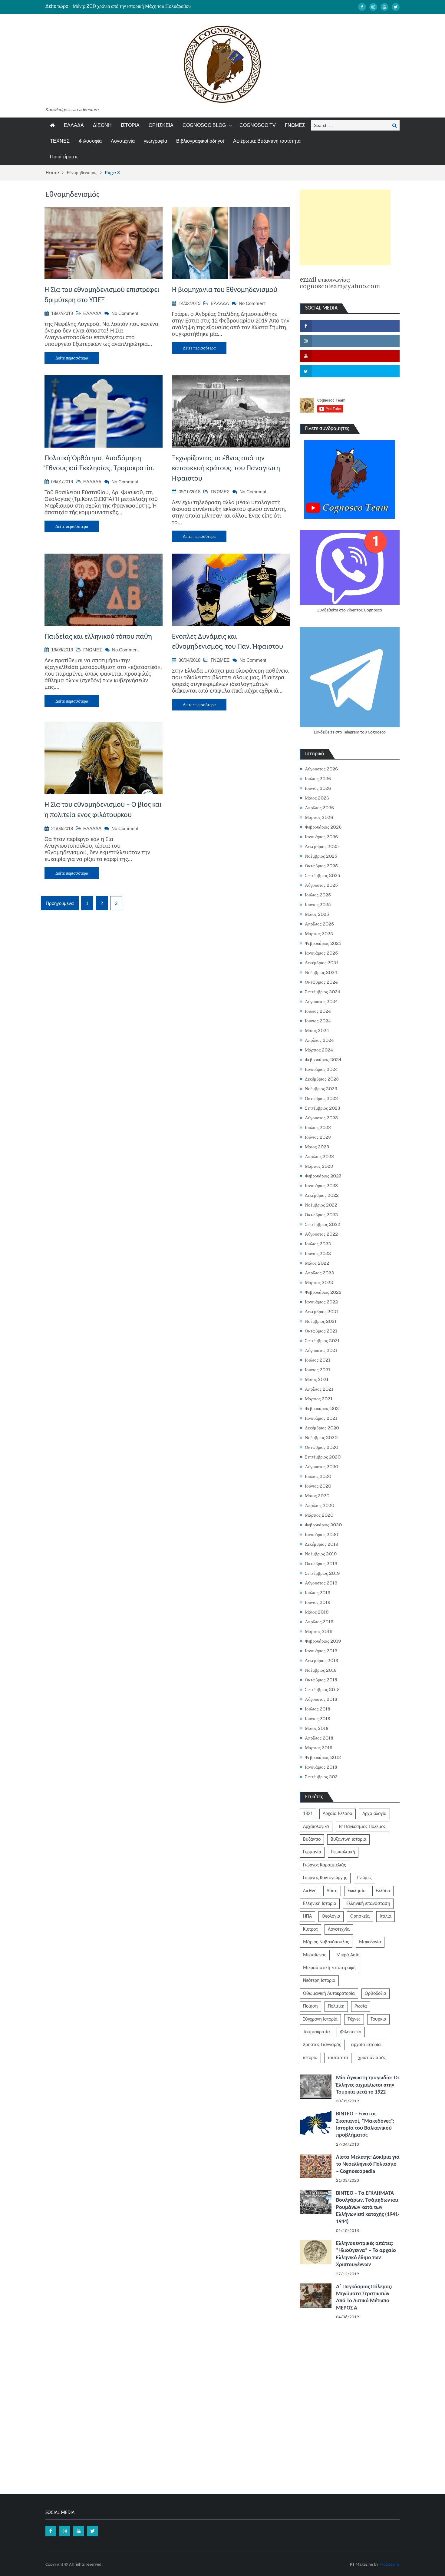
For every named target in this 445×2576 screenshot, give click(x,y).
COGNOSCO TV (258, 125)
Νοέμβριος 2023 (321, 1089)
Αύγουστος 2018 (321, 1699)
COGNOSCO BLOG (204, 125)
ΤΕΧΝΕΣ (60, 141)
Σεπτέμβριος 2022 (323, 1224)
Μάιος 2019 (317, 1612)
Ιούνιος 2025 (318, 905)
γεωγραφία (155, 141)
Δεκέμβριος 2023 (322, 1079)
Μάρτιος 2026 (319, 817)
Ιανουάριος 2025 (321, 953)
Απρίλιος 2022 (319, 1273)
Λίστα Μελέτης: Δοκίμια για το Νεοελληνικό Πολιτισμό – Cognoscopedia (368, 2164)
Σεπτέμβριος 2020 (323, 1457)
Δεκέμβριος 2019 (322, 1544)
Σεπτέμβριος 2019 (322, 1573)
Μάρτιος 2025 (319, 934)
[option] (165, 6)
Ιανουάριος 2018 (321, 1767)
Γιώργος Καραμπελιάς (325, 1865)
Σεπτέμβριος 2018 (322, 1690)
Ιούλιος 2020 (318, 1476)
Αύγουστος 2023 (321, 1118)
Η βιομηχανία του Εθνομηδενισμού (225, 290)
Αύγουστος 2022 (321, 1234)
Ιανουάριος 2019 (321, 1651)
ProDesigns (389, 2565)
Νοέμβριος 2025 (321, 856)
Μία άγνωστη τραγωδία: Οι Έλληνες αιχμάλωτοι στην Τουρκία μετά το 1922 (368, 2085)
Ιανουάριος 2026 (321, 837)
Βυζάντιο (312, 1839)
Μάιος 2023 (317, 1147)
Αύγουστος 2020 (321, 1467)
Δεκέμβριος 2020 (322, 1428)
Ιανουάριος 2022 (321, 1302)
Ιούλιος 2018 (318, 1709)
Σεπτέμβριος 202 (321, 1777)
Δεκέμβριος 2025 (322, 846)
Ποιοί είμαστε (64, 157)
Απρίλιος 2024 (319, 1040)
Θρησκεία (360, 1916)
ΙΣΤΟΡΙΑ (130, 125)
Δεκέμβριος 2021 (321, 1312)
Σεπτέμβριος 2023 (323, 1108)
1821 (308, 1814)
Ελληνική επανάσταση (368, 1904)
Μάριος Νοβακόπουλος (326, 1942)
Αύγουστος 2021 (321, 1350)
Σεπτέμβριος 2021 (322, 1341)
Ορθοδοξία (376, 1994)
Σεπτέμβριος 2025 (323, 876)
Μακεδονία (370, 1942)
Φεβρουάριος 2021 (323, 1409)
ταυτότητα (338, 2058)
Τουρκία (378, 2019)
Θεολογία (331, 1916)
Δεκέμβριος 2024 (322, 963)
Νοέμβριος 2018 (321, 1670)
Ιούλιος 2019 (318, 1593)
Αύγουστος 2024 (321, 1002)
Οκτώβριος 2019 (321, 1564)
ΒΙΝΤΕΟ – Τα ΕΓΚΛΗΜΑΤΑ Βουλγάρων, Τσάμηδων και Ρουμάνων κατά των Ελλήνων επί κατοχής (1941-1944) (368, 2208)
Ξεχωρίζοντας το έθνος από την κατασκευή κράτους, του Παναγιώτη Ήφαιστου (226, 469)
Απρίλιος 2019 (319, 1622)
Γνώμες (364, 1878)
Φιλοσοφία (90, 141)
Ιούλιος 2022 (318, 1244)
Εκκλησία (357, 1891)
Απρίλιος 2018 (319, 1738)
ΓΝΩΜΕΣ (295, 125)
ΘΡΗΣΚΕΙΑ (161, 125)
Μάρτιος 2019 (319, 1631)
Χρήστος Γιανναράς (322, 2045)
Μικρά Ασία (348, 1955)
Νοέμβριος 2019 (321, 1554)
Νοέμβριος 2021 (321, 1321)
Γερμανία (312, 1852)
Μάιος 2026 (317, 798)
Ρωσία (361, 2006)
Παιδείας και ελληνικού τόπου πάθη (98, 637)
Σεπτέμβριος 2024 (323, 992)
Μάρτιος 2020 (319, 1515)
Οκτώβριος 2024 (321, 982)
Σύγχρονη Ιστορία (320, 2019)
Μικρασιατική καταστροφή (329, 1968)
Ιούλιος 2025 (318, 895)
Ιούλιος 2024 (318, 1011)
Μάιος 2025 (317, 914)
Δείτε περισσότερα (72, 358)
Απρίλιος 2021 (319, 1389)
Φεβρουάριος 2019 (323, 1641)
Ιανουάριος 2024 (321, 1069)
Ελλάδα (383, 1891)
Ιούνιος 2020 (318, 1486)
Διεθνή (310, 1891)
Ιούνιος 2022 (318, 1253)
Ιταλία (386, 1916)
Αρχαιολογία (374, 1814)
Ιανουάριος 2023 (321, 1186)
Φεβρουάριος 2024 (323, 1060)
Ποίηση (310, 2006)
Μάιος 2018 (317, 1728)
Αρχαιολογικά (316, 1827)
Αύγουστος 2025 (321, 885)
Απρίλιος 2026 (319, 808)
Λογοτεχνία (123, 141)
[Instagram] (373, 7)
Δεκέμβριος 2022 (322, 1195)
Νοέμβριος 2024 (321, 972)
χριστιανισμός (372, 2058)
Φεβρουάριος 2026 (323, 827)
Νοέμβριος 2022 (321, 1205)
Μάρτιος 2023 (319, 1166)
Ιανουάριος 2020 (321, 1535)
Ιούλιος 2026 (318, 779)
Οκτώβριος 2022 (321, 1215)
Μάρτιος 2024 (319, 1050)
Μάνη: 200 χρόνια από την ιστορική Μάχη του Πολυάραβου (132, 6)
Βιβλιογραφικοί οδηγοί (200, 141)
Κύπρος (310, 1929)
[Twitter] (396, 7)
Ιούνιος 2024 (318, 1021)
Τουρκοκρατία (316, 2032)
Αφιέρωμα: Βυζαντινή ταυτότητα (267, 141)
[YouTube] (384, 7)
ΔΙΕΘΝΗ (102, 125)
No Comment (125, 313)
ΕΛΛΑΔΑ (74, 125)
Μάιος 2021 (317, 1379)
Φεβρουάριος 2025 (323, 943)
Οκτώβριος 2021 (321, 1331)
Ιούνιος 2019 (318, 1602)
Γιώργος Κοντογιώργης (325, 1878)
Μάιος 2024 (317, 1031)
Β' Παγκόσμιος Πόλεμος (362, 1827)
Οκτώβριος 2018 (321, 1680)
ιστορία (310, 2058)
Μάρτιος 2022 (319, 1283)
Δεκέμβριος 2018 (321, 1660)
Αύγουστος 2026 (321, 769)
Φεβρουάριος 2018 (323, 1757)
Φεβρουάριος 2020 (323, 1525)
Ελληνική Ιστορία (320, 1904)
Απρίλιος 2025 (319, 924)
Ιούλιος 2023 (318, 1127)
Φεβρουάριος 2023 (323, 1176)
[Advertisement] (345, 227)
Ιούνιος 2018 (318, 1719)
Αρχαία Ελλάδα (338, 1814)
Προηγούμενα (60, 903)
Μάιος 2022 (317, 1263)
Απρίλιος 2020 (320, 1505)
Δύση (332, 1891)
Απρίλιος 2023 (319, 1157)
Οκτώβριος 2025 (321, 866)
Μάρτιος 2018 (319, 1748)
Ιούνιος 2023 (318, 1137)
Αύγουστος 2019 (321, 1583)
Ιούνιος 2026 (318, 788)
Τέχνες (354, 2019)
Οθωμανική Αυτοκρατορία (329, 1994)
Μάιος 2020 (317, 1496)
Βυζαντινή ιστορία (348, 1839)
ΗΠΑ (307, 1916)
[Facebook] (362, 7)
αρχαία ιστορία (366, 2045)
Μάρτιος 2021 (319, 1399)
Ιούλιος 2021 (318, 1360)
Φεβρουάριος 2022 (323, 1292)
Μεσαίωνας (315, 1955)
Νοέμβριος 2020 (321, 1438)
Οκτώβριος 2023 (321, 1098)
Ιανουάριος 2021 (321, 1418)
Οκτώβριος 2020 (321, 1447)
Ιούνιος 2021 (318, 1370)
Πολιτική (336, 2006)
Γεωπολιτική (343, 1852)
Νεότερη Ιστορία (319, 1981)
